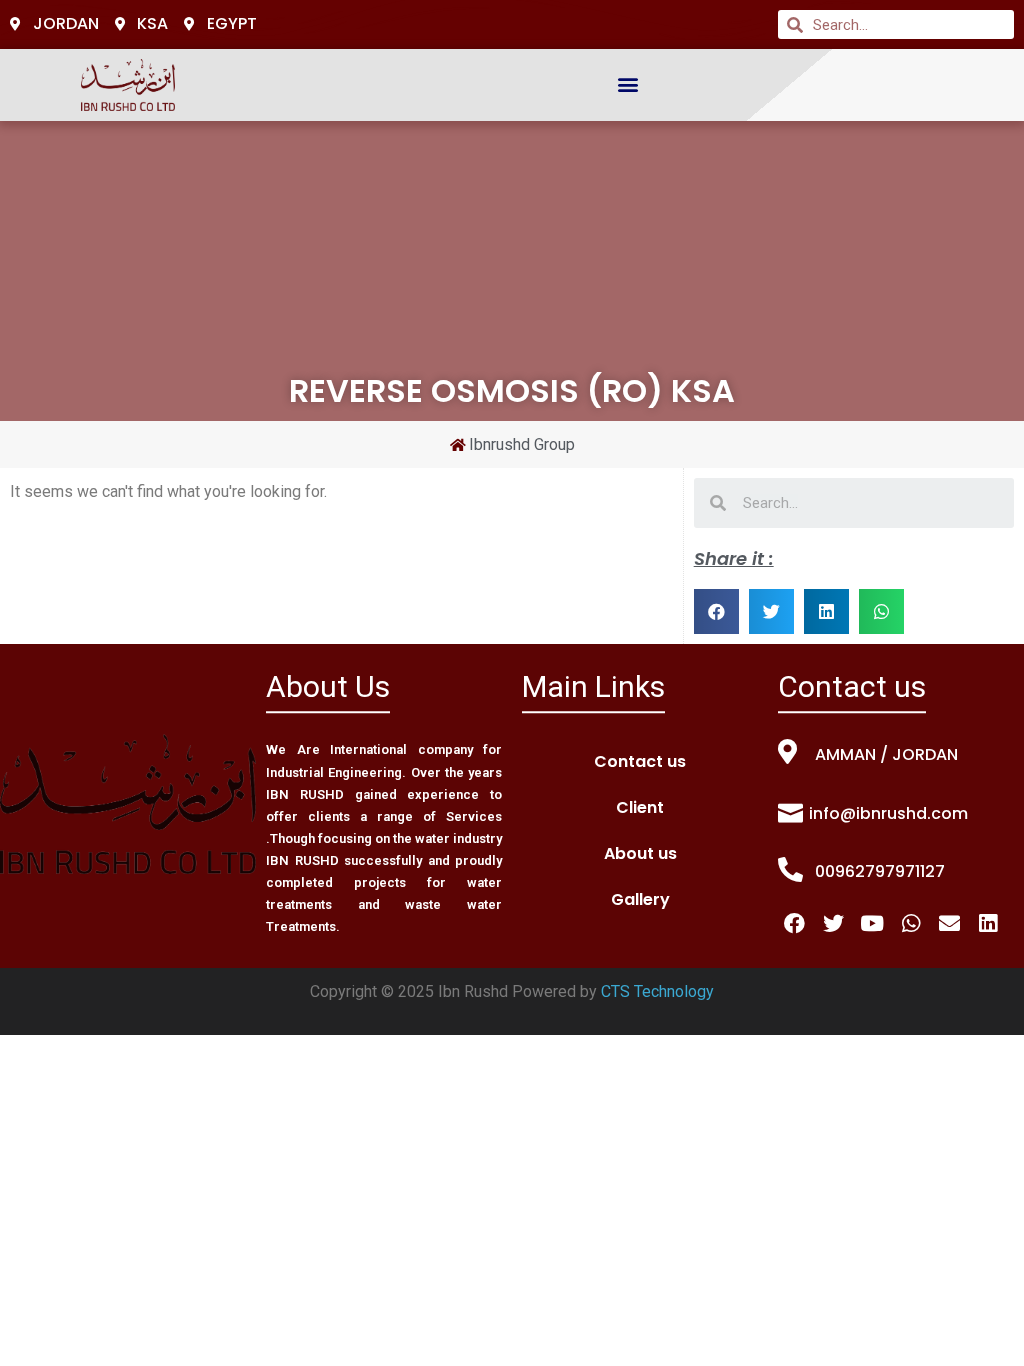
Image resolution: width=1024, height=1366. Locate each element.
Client (640, 807)
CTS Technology (657, 991)
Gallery (640, 899)
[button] (628, 84)
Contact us (640, 761)
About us (640, 853)
